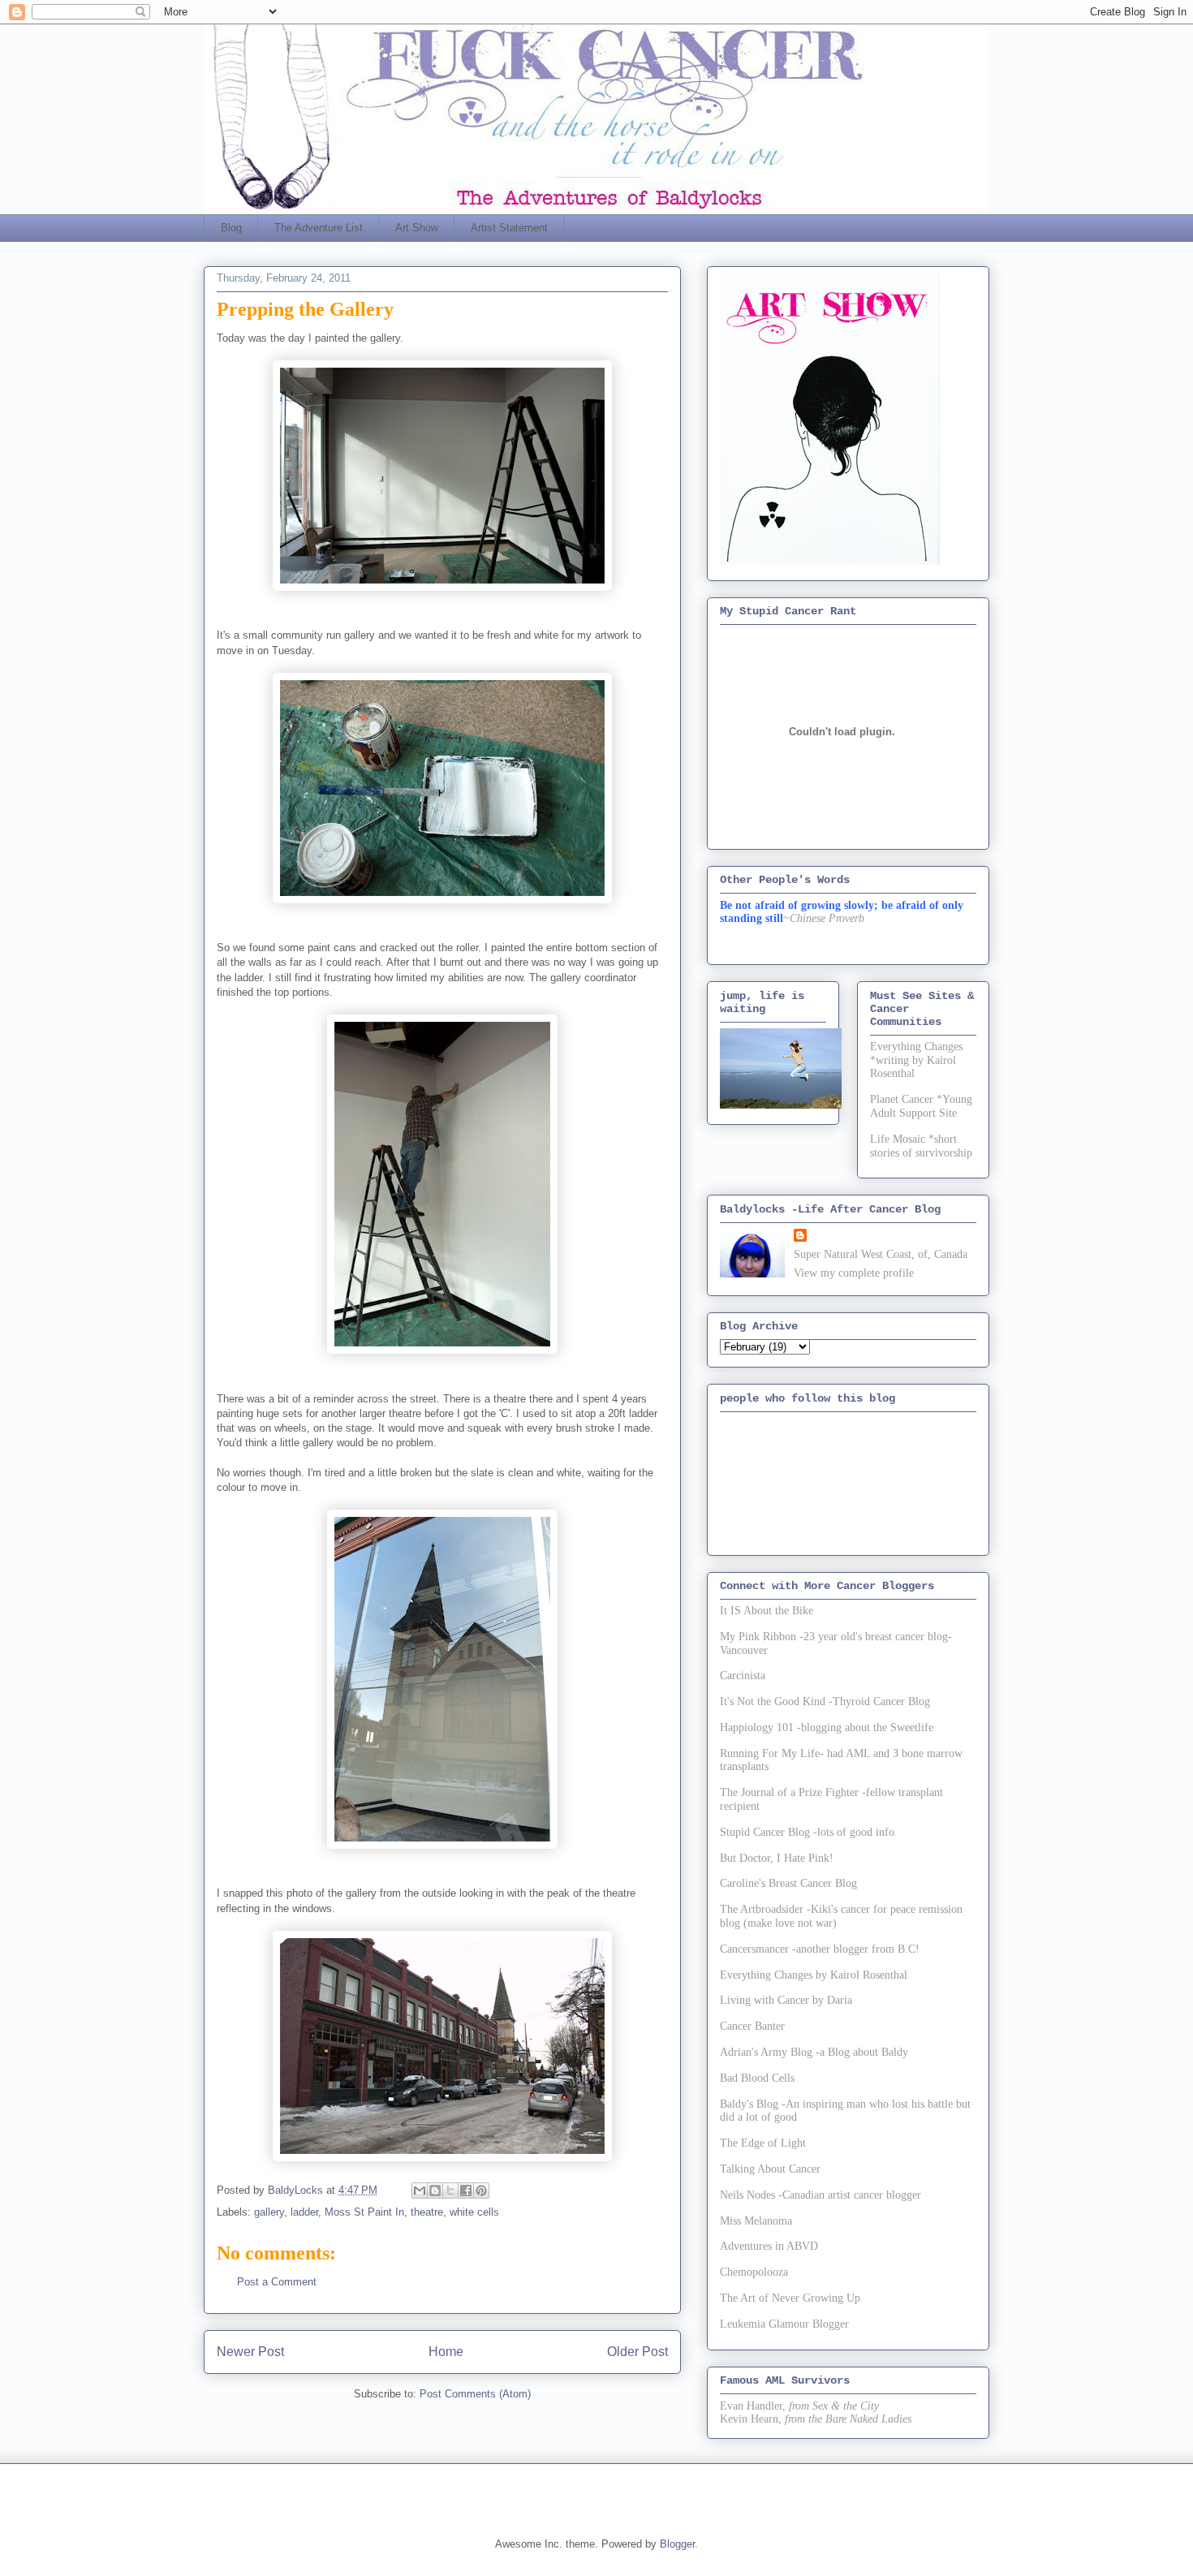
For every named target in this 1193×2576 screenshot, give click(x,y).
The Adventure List (319, 228)
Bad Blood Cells (757, 2078)
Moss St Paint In (364, 2212)
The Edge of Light (763, 2143)
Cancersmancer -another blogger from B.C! (820, 1949)
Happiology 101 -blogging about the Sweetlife (827, 1727)
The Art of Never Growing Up (790, 2298)
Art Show (417, 228)
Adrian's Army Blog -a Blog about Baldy (814, 2052)
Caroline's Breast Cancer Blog (788, 1883)
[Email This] (420, 2190)
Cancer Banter (752, 2026)
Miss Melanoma (756, 2221)
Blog (231, 228)
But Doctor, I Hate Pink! (777, 1858)
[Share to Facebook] (466, 2190)
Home (446, 2352)
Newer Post (250, 2352)
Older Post (637, 2352)
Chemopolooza (754, 2272)
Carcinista (743, 1676)
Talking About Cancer (770, 2169)
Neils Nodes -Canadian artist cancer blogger (820, 2195)
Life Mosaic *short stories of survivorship (921, 1146)
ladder (304, 2212)
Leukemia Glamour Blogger (784, 2324)
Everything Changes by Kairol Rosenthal (814, 1975)
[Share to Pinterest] (481, 2190)
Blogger (677, 2544)
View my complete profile (854, 1273)
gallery (269, 2212)
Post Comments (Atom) (475, 2394)
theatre (427, 2212)
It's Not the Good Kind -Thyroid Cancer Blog (825, 1702)
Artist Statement (509, 228)
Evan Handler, (753, 2406)
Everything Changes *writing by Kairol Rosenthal (916, 1060)
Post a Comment (277, 2282)
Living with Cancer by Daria (786, 2000)
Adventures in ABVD (769, 2246)
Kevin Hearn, (751, 2419)
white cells (474, 2212)
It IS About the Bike (767, 1611)
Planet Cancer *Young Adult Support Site (921, 1106)
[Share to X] (450, 2190)
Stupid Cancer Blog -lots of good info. (809, 1832)
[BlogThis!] (435, 2190)
